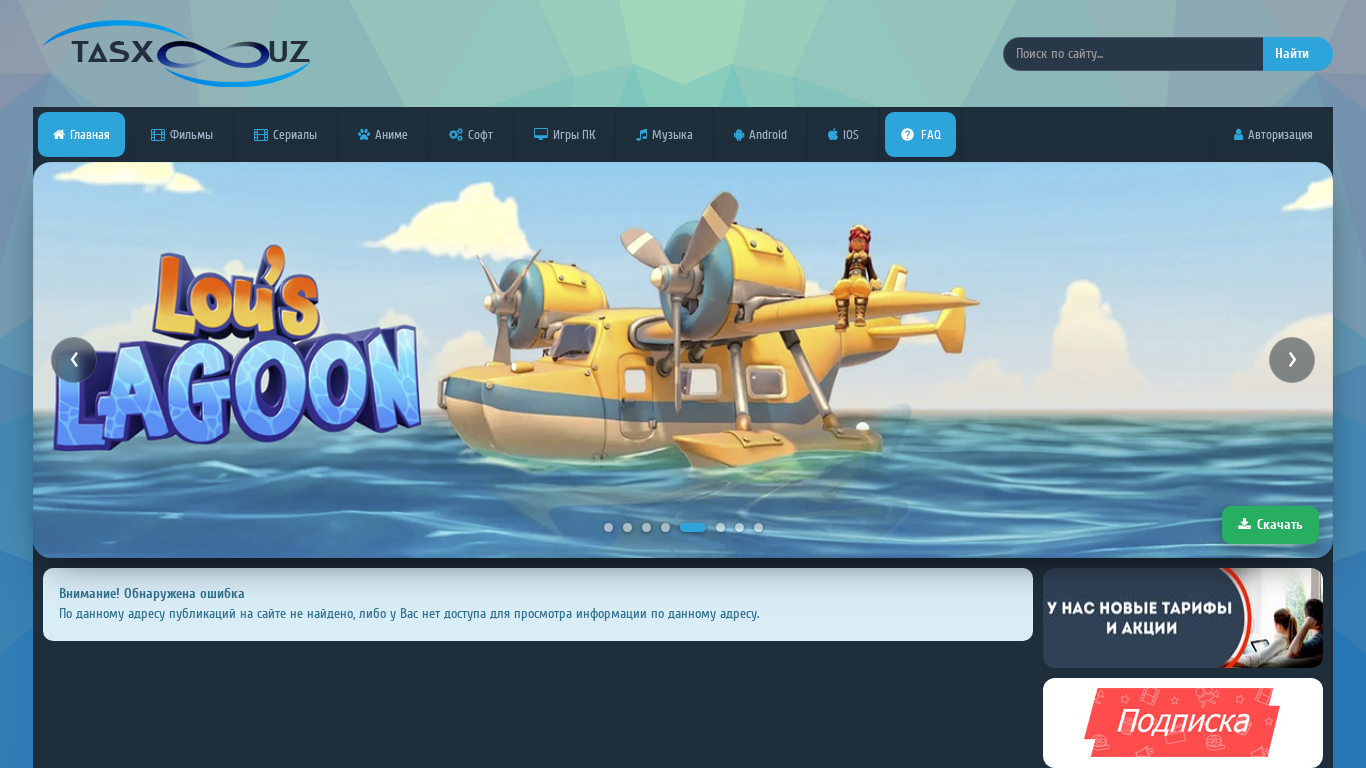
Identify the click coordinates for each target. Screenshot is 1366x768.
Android (768, 134)
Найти (1292, 53)
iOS (851, 134)
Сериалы (295, 134)
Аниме (391, 134)
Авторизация (1280, 134)
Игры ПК (574, 134)
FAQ (931, 134)
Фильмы (191, 134)
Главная (90, 134)
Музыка (672, 134)
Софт (480, 134)
